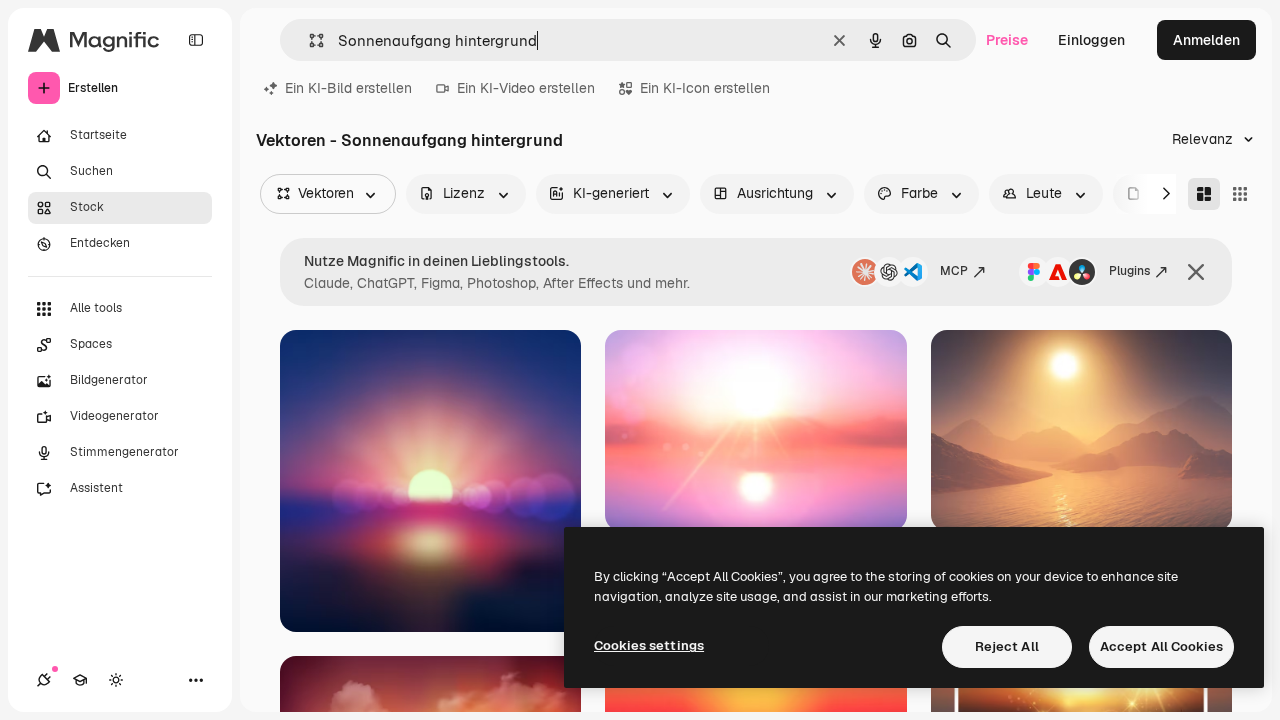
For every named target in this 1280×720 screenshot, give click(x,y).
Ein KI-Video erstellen (526, 88)
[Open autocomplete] (308, 40)
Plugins (1129, 271)
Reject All (1007, 646)
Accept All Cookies (1161, 646)
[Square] (1240, 194)
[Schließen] (1196, 272)
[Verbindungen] (44, 680)
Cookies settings (649, 645)
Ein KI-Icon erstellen (705, 88)
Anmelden (1206, 40)
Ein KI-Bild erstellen (348, 88)
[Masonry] (1204, 194)
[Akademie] (80, 680)
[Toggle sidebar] (196, 40)
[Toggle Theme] (116, 680)
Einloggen (1091, 40)
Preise (1007, 40)
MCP (954, 271)
